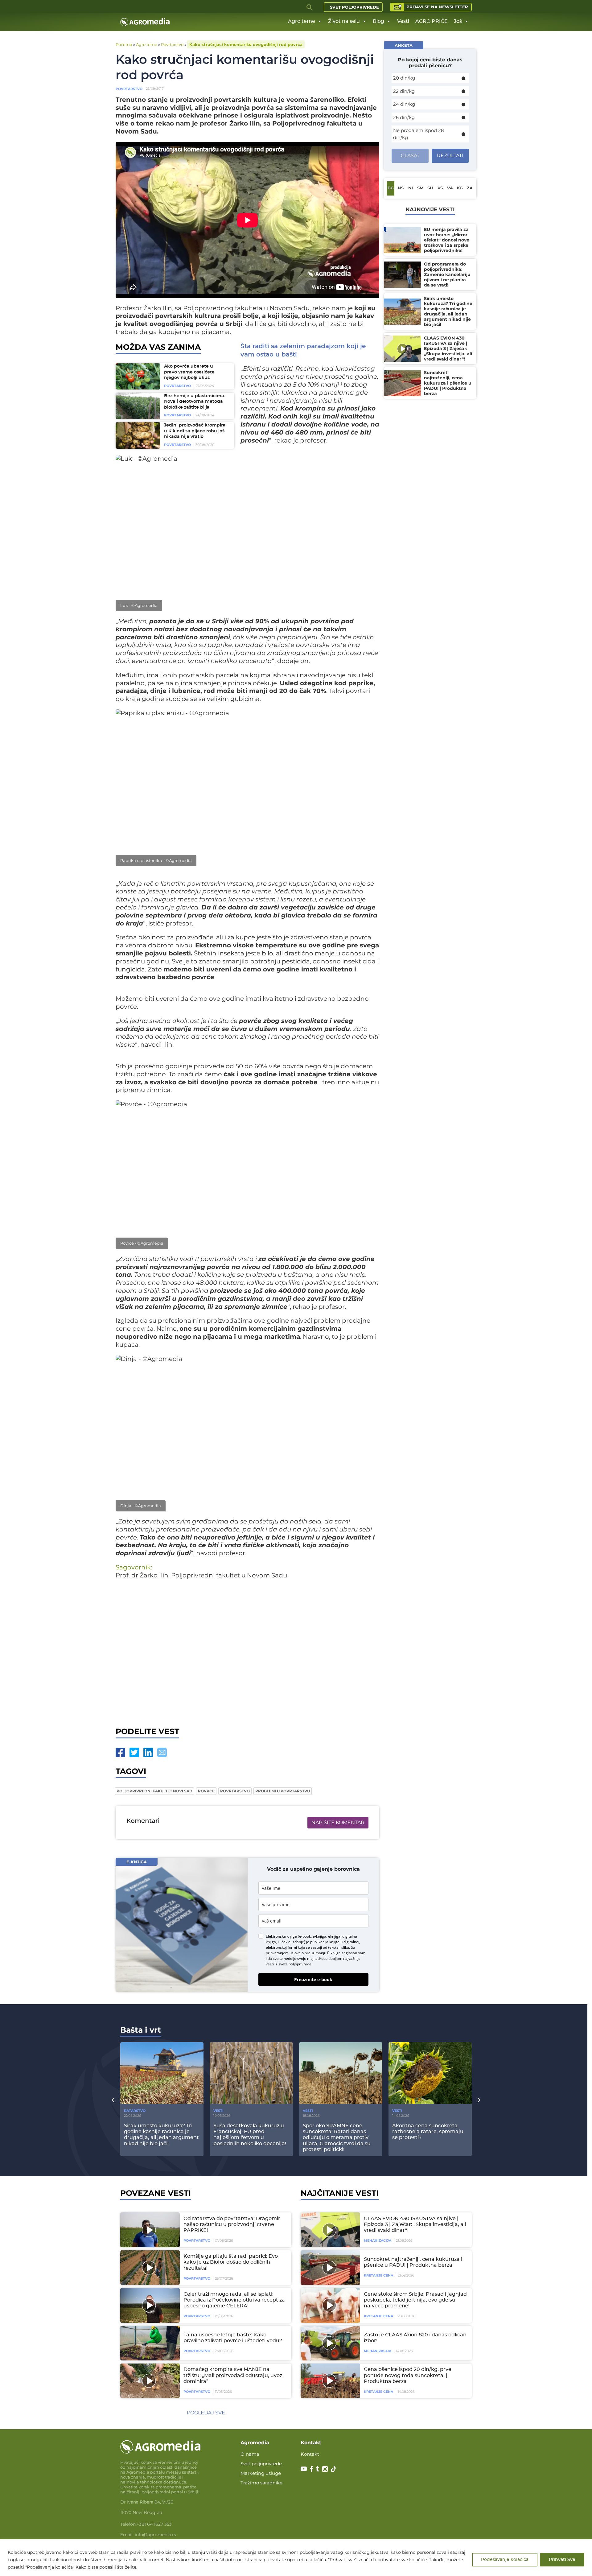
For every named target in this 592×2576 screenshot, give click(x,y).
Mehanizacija (378, 2240)
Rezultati (450, 156)
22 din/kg (404, 91)
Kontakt (310, 2454)
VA (450, 188)
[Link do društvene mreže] (304, 2468)
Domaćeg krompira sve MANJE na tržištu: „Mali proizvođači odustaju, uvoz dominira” (233, 2375)
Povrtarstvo (172, 44)
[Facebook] (120, 1752)
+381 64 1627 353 (154, 2524)
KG (460, 188)
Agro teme (302, 21)
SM (420, 188)
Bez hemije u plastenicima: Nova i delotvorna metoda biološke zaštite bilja (195, 402)
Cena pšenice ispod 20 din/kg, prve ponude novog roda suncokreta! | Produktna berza (408, 2375)
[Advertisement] (247, 1652)
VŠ (440, 188)
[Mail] (162, 1752)
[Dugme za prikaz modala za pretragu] (310, 7)
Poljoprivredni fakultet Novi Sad (154, 1791)
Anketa (404, 45)
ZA (470, 188)
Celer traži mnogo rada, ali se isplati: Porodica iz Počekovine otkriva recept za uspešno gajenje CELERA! (234, 2300)
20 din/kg (404, 78)
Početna (124, 44)
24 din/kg (404, 104)
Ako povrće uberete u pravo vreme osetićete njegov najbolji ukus (189, 372)
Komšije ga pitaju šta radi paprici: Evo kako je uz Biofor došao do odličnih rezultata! (231, 2262)
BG (391, 188)
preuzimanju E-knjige (323, 1953)
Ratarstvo (135, 2111)
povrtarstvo (235, 1791)
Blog (378, 21)
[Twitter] (134, 1752)
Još (458, 21)
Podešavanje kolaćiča (505, 2560)
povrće (206, 1791)
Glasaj (410, 156)
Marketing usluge (261, 2473)
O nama (250, 2454)
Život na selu (344, 21)
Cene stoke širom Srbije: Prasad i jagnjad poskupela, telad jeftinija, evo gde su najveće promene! (415, 2300)
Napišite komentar (338, 1822)
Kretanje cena (378, 2275)
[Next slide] (479, 2100)
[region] (296, 2558)
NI (411, 188)
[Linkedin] (148, 1752)
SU (430, 188)
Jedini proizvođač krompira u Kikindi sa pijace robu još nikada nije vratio (195, 431)
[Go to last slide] (113, 2100)
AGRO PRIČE (432, 21)
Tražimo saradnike (261, 2483)
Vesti (403, 21)
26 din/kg (404, 117)
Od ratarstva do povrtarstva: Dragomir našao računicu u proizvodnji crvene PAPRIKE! (232, 2224)
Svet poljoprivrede (354, 7)
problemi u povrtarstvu (283, 1791)
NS (401, 188)
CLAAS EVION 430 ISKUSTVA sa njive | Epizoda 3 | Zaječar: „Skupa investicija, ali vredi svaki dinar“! (415, 2224)
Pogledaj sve (206, 2413)
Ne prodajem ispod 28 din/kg (419, 134)
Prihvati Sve (562, 2560)
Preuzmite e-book (313, 1979)
